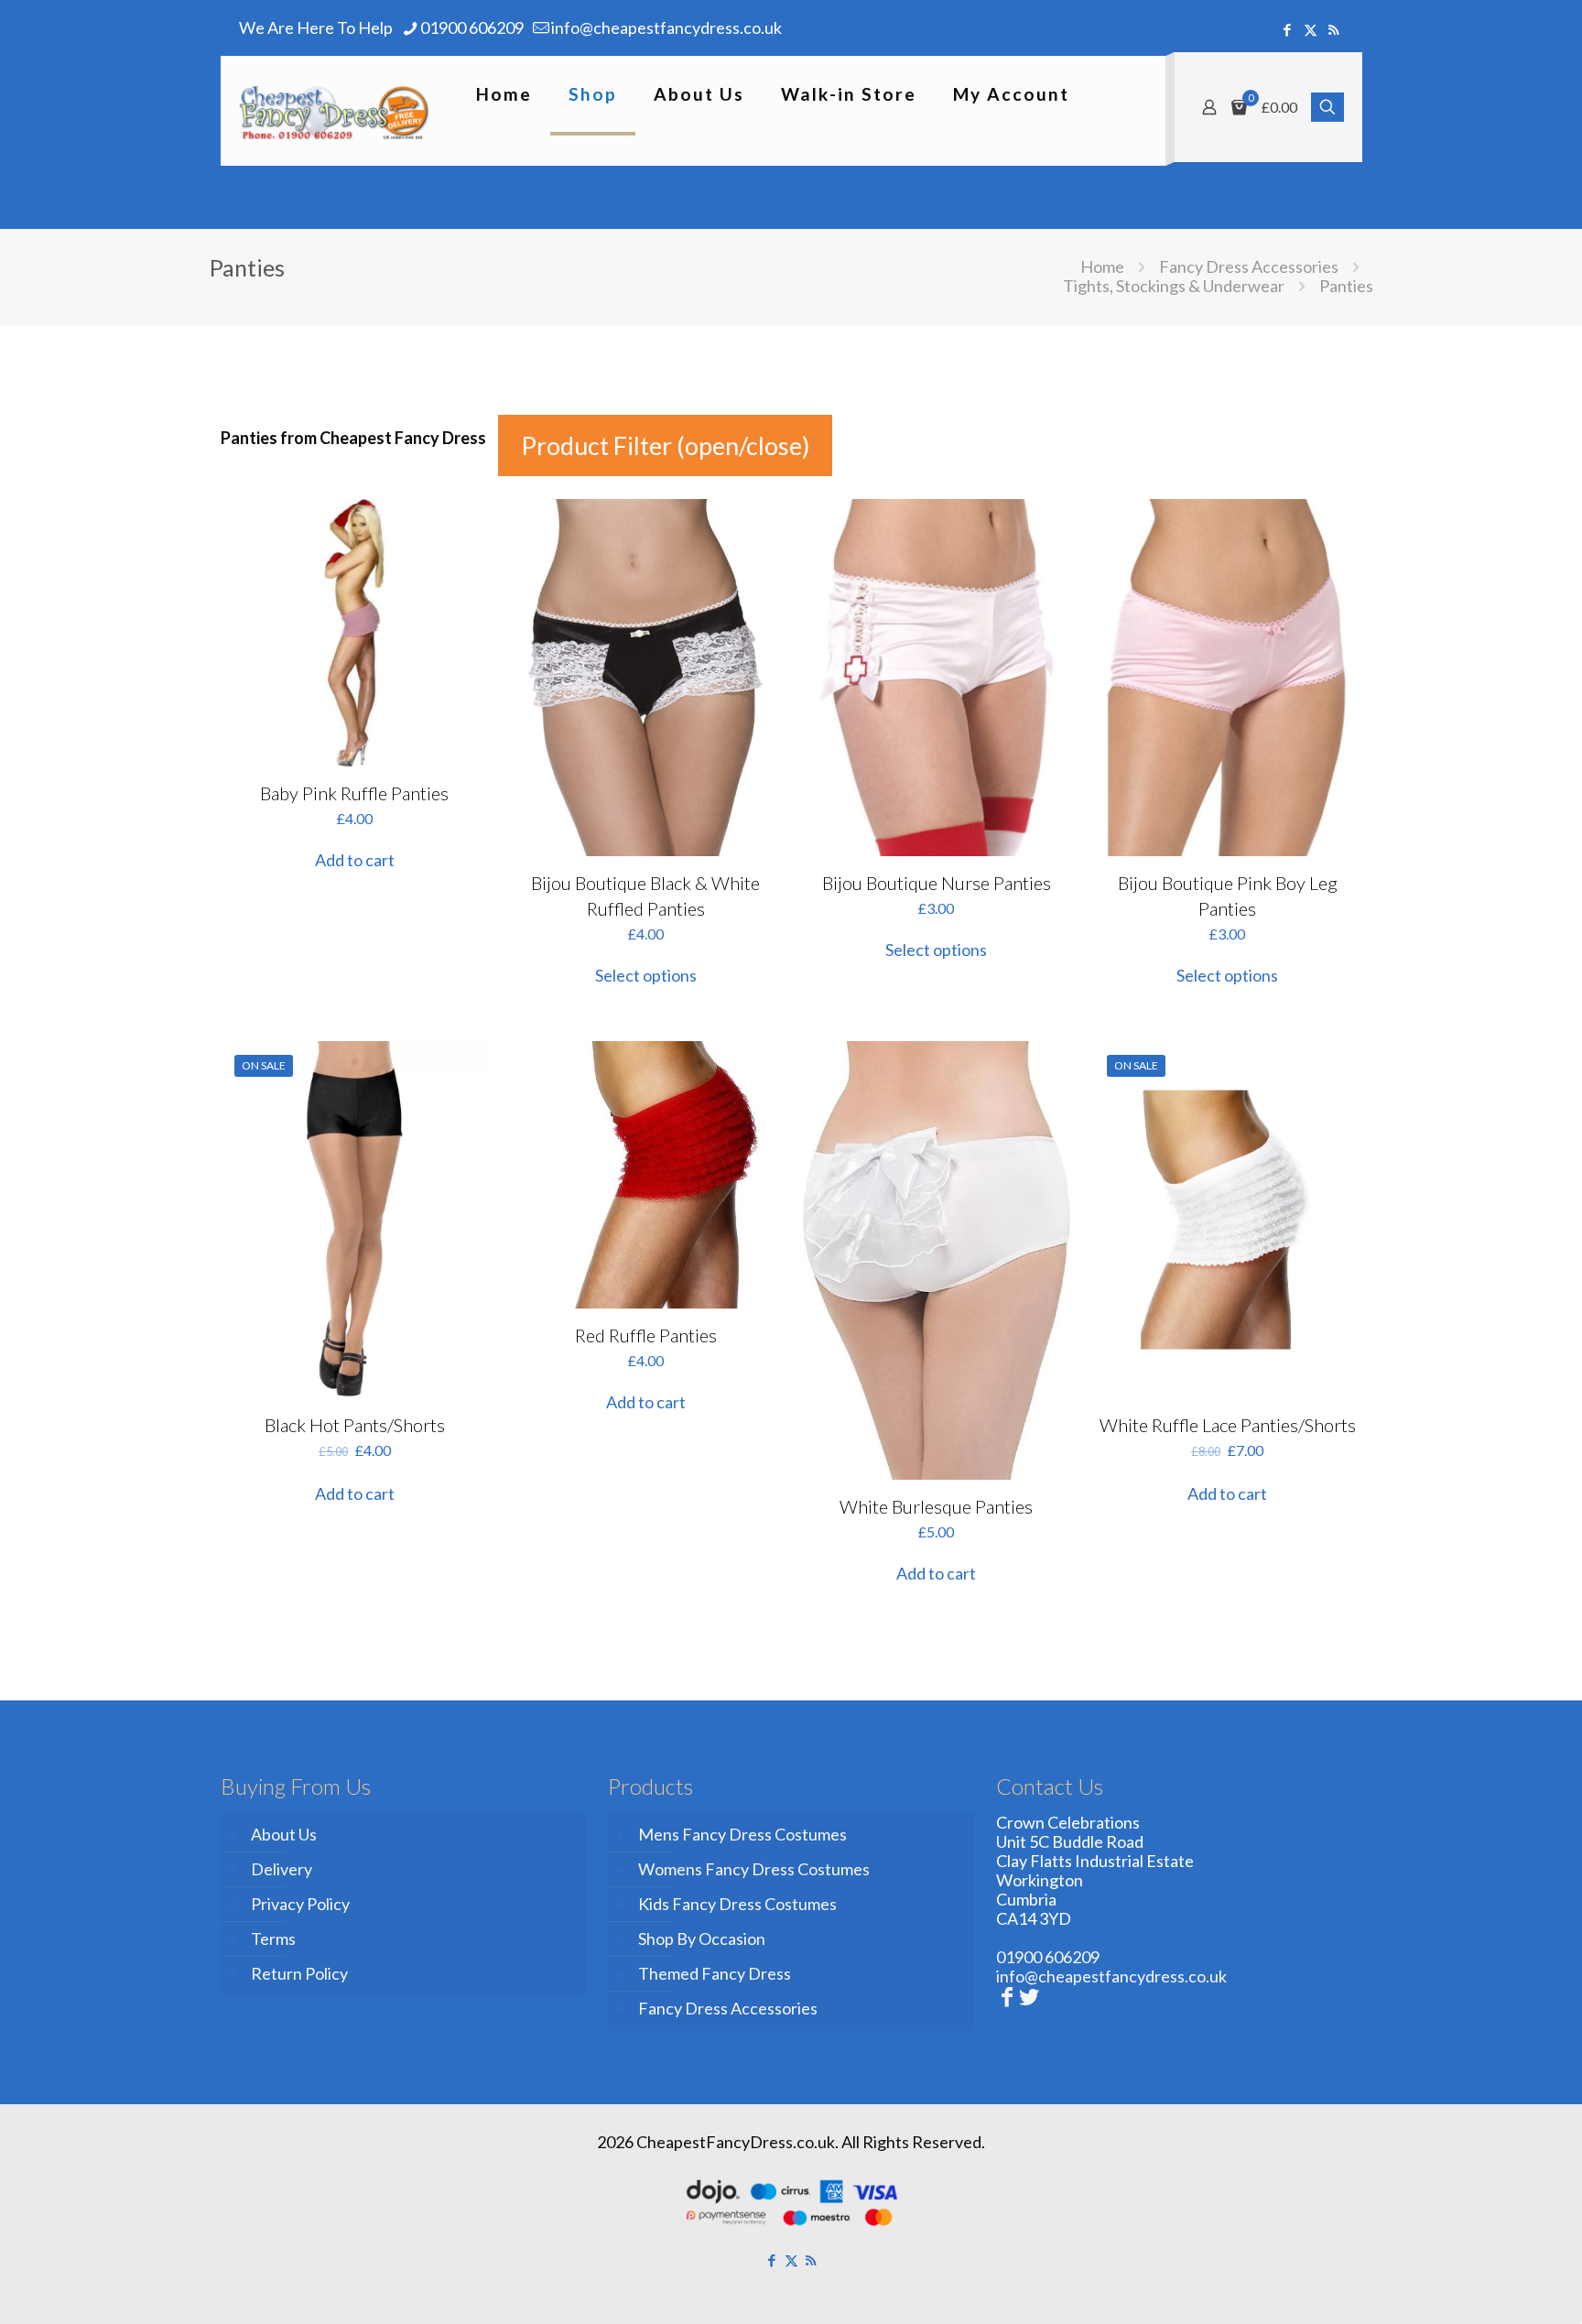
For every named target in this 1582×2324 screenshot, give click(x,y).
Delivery (282, 1869)
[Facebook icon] (1288, 29)
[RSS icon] (1333, 29)
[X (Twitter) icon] (1311, 29)
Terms (273, 1938)
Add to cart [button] (355, 860)
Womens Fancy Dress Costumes (754, 1869)
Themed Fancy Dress (715, 1973)
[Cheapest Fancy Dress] (335, 111)
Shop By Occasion (702, 1938)
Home (1102, 266)
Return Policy (299, 1973)
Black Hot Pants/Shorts (355, 1425)
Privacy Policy (300, 1904)
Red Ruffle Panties (646, 1335)
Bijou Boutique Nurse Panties (937, 883)
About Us (284, 1834)
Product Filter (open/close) (665, 445)
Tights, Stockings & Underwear (1174, 286)
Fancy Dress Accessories (1249, 266)
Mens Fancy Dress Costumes (742, 1834)
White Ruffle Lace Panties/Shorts (1228, 1425)
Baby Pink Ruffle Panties (354, 793)
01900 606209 (472, 27)
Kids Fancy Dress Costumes (737, 1904)
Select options (646, 975)
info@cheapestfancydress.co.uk (666, 27)
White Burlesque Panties (936, 1506)
